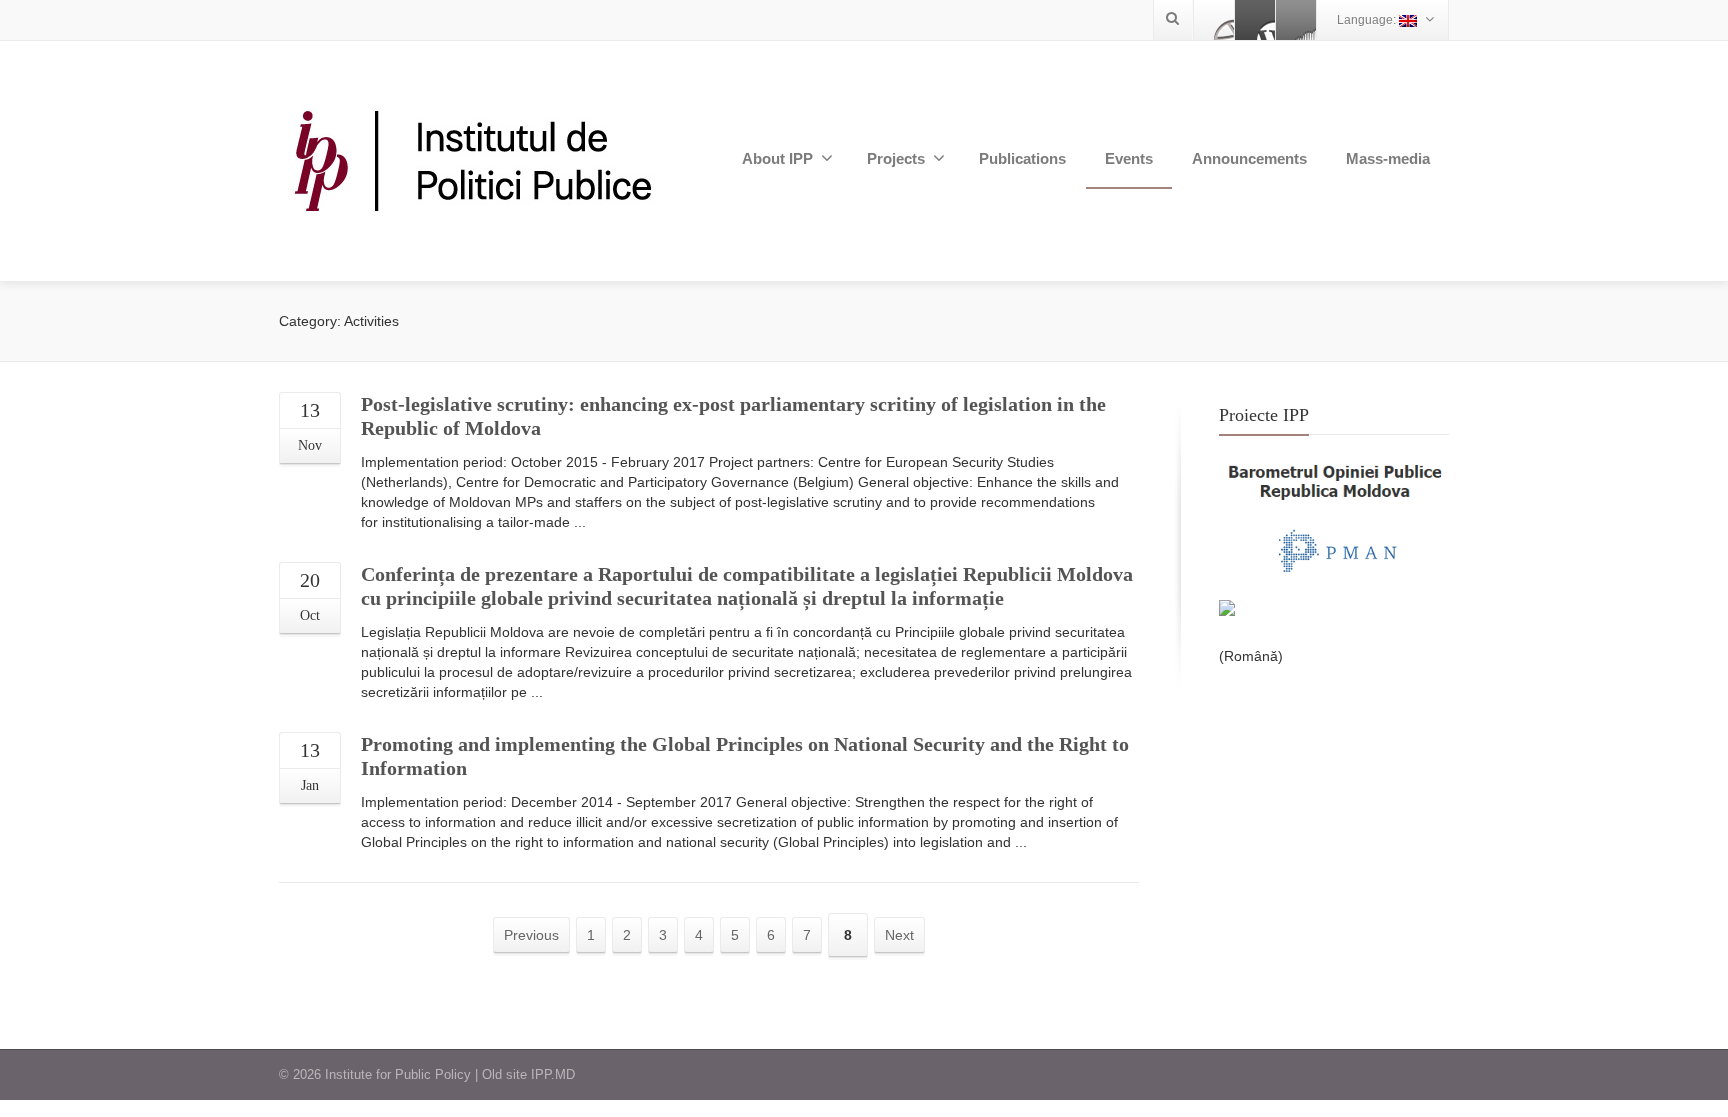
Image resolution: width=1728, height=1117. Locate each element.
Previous (531, 935)
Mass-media (1388, 158)
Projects (896, 158)
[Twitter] (1255, 20)
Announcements (1249, 158)
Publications (1022, 158)
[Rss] (1296, 20)
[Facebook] (1214, 20)
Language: (1368, 20)
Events (1129, 158)
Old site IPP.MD (528, 1074)
